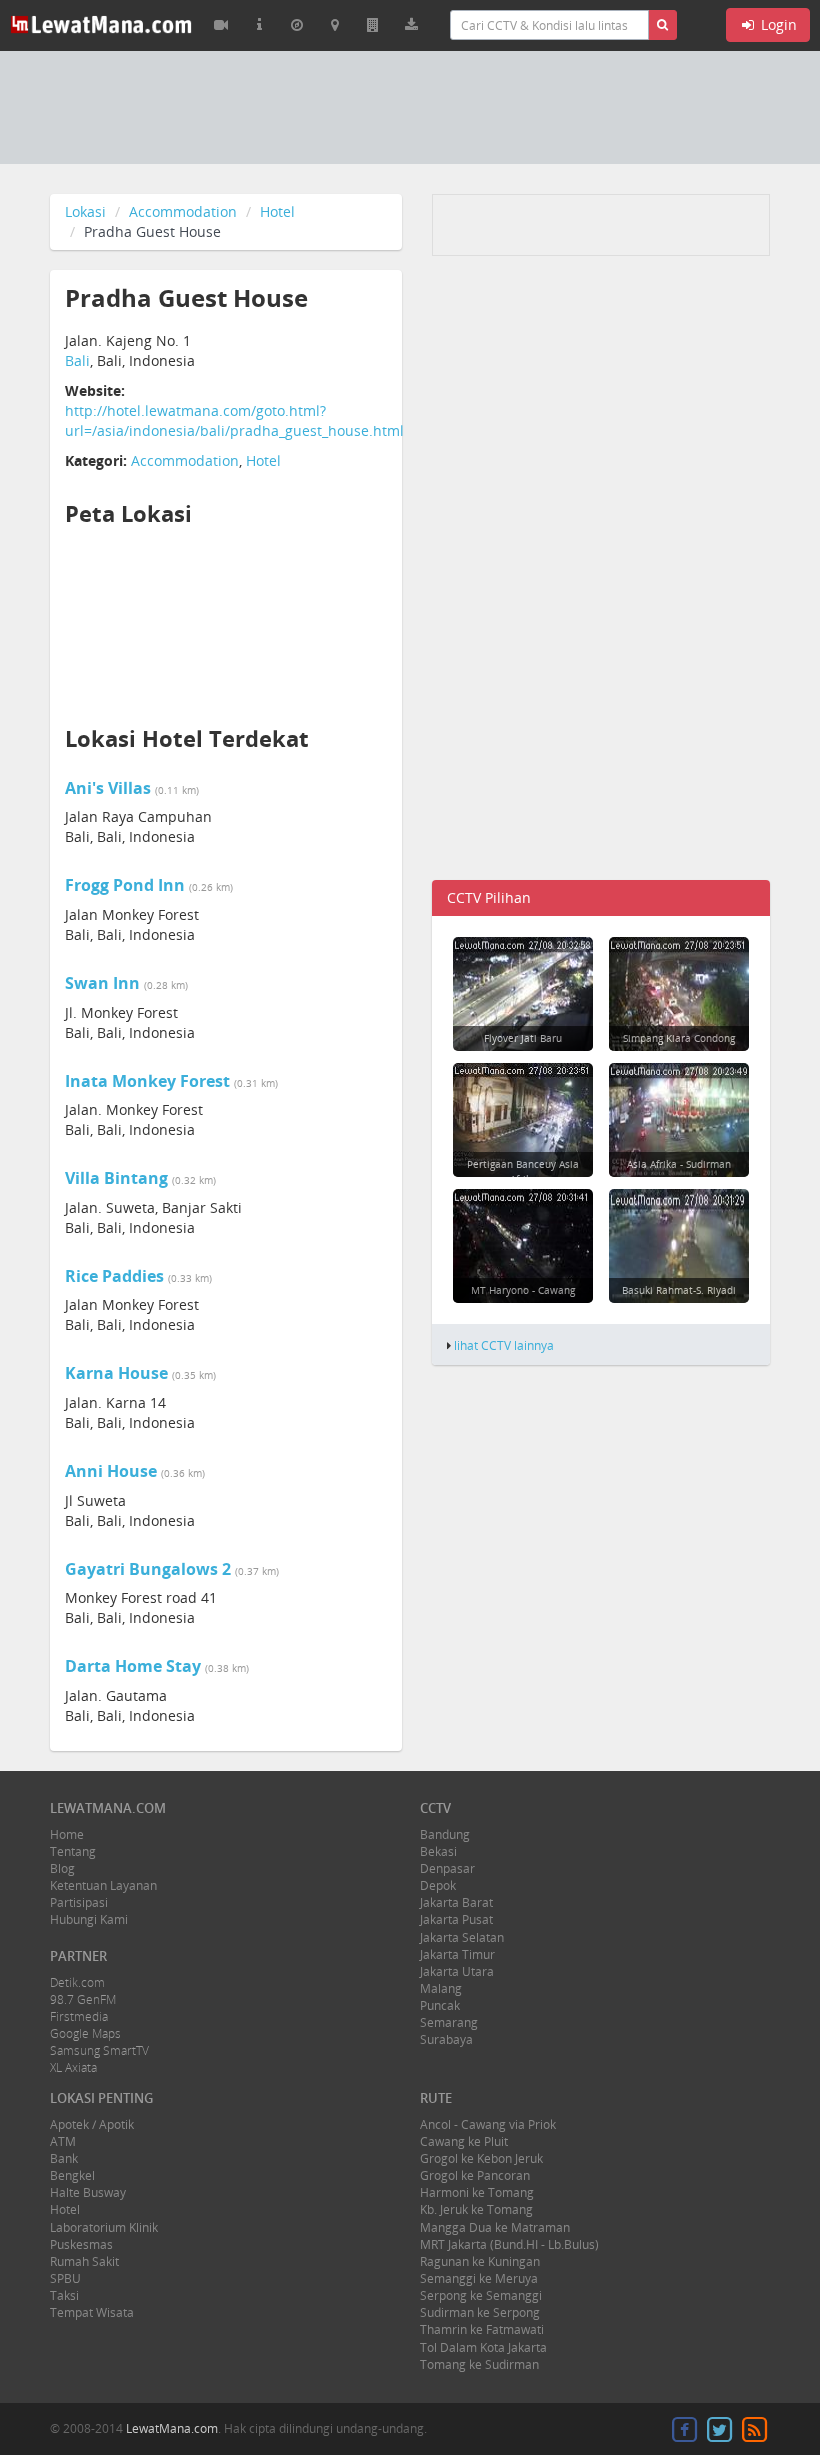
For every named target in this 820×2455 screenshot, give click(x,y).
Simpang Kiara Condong (679, 1038)
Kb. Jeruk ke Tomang (476, 2209)
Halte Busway (88, 2192)
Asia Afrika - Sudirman (679, 1164)
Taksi (64, 2295)
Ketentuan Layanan (103, 1885)
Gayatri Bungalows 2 (148, 1569)
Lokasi (85, 211)
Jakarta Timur (457, 1954)
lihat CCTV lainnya (504, 1345)
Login (777, 24)
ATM (63, 2141)
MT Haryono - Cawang (523, 1290)
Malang (441, 1988)
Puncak (440, 2005)
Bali (77, 360)
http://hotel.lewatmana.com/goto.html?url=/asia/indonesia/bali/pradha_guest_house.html (234, 420)
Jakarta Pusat (456, 1919)
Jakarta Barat (456, 1902)
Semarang (449, 2022)
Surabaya (446, 2039)
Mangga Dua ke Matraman (495, 2227)
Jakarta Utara (457, 1971)
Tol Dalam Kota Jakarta (483, 2347)
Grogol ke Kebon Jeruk (481, 2158)
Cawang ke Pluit (464, 2141)
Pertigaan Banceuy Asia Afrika (523, 1171)
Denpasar (447, 1868)
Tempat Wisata (92, 2312)
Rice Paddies (114, 1276)
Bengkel (72, 2175)
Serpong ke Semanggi (481, 2295)
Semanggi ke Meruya (479, 2278)
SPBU (65, 2278)
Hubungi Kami (89, 1919)
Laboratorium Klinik (104, 2227)
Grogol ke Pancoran (475, 2175)
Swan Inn (102, 983)
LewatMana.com (172, 2428)
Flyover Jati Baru (523, 1038)
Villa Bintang (116, 1178)
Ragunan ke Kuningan (480, 2261)
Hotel (277, 211)
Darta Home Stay (133, 1666)
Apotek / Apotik (92, 2124)
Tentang (73, 1851)
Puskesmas (81, 2244)
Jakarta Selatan (462, 1937)
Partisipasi (79, 1902)
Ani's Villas (108, 788)
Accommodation (183, 211)
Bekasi (438, 1851)
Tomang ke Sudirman (479, 2364)
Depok (438, 1885)
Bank (64, 2158)
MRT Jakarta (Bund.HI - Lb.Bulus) (509, 2244)
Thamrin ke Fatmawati (482, 2329)
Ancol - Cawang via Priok (488, 2124)
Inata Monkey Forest (147, 1081)
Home (67, 1834)
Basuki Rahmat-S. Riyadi (679, 1290)
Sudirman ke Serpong (480, 2312)
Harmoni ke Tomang (477, 2192)
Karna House (116, 1373)
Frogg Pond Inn (125, 885)
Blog (62, 1868)
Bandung (445, 1834)
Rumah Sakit (84, 2261)
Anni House (111, 1471)
